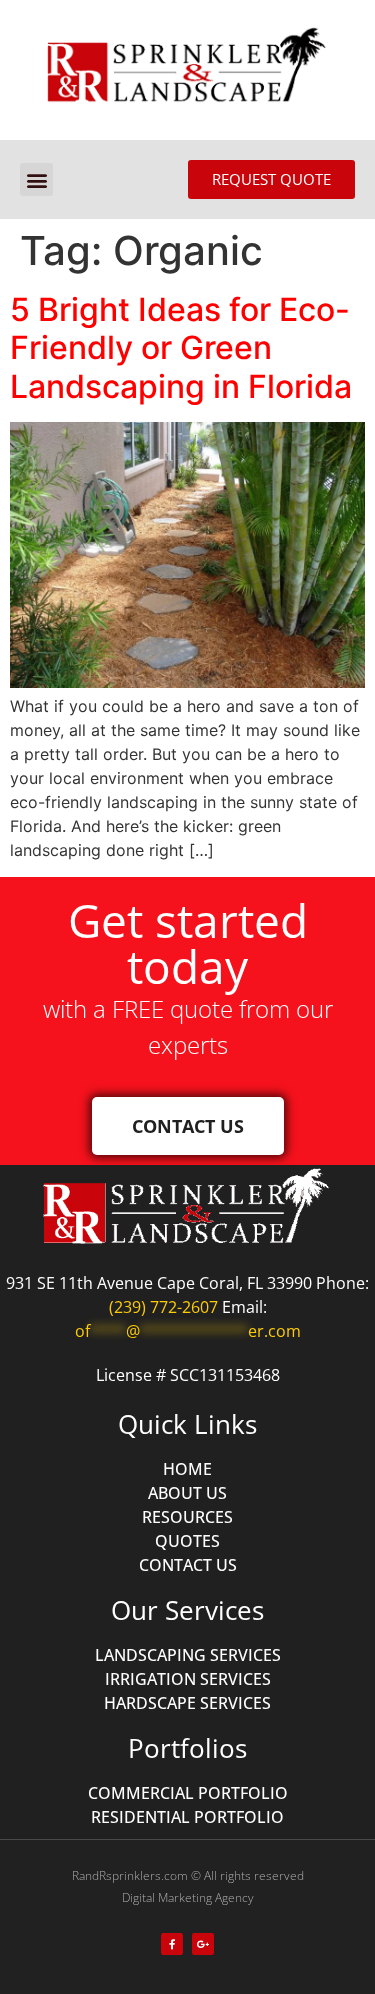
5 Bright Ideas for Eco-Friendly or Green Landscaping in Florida (181, 348)
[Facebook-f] (172, 1944)
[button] (36, 179)
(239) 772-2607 (163, 1307)
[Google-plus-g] (203, 1944)
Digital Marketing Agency (188, 1897)
